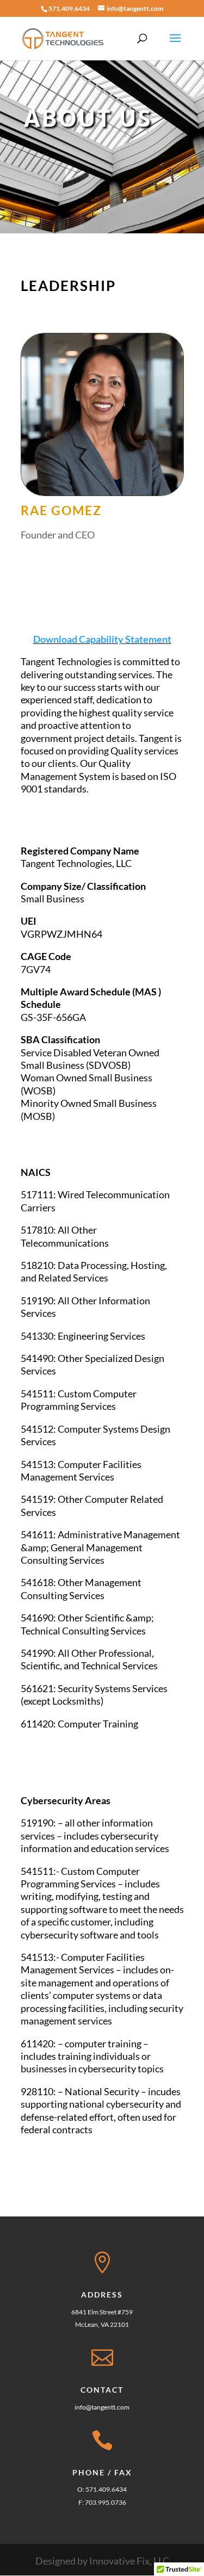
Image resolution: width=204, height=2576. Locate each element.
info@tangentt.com (102, 2407)
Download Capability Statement (102, 639)
